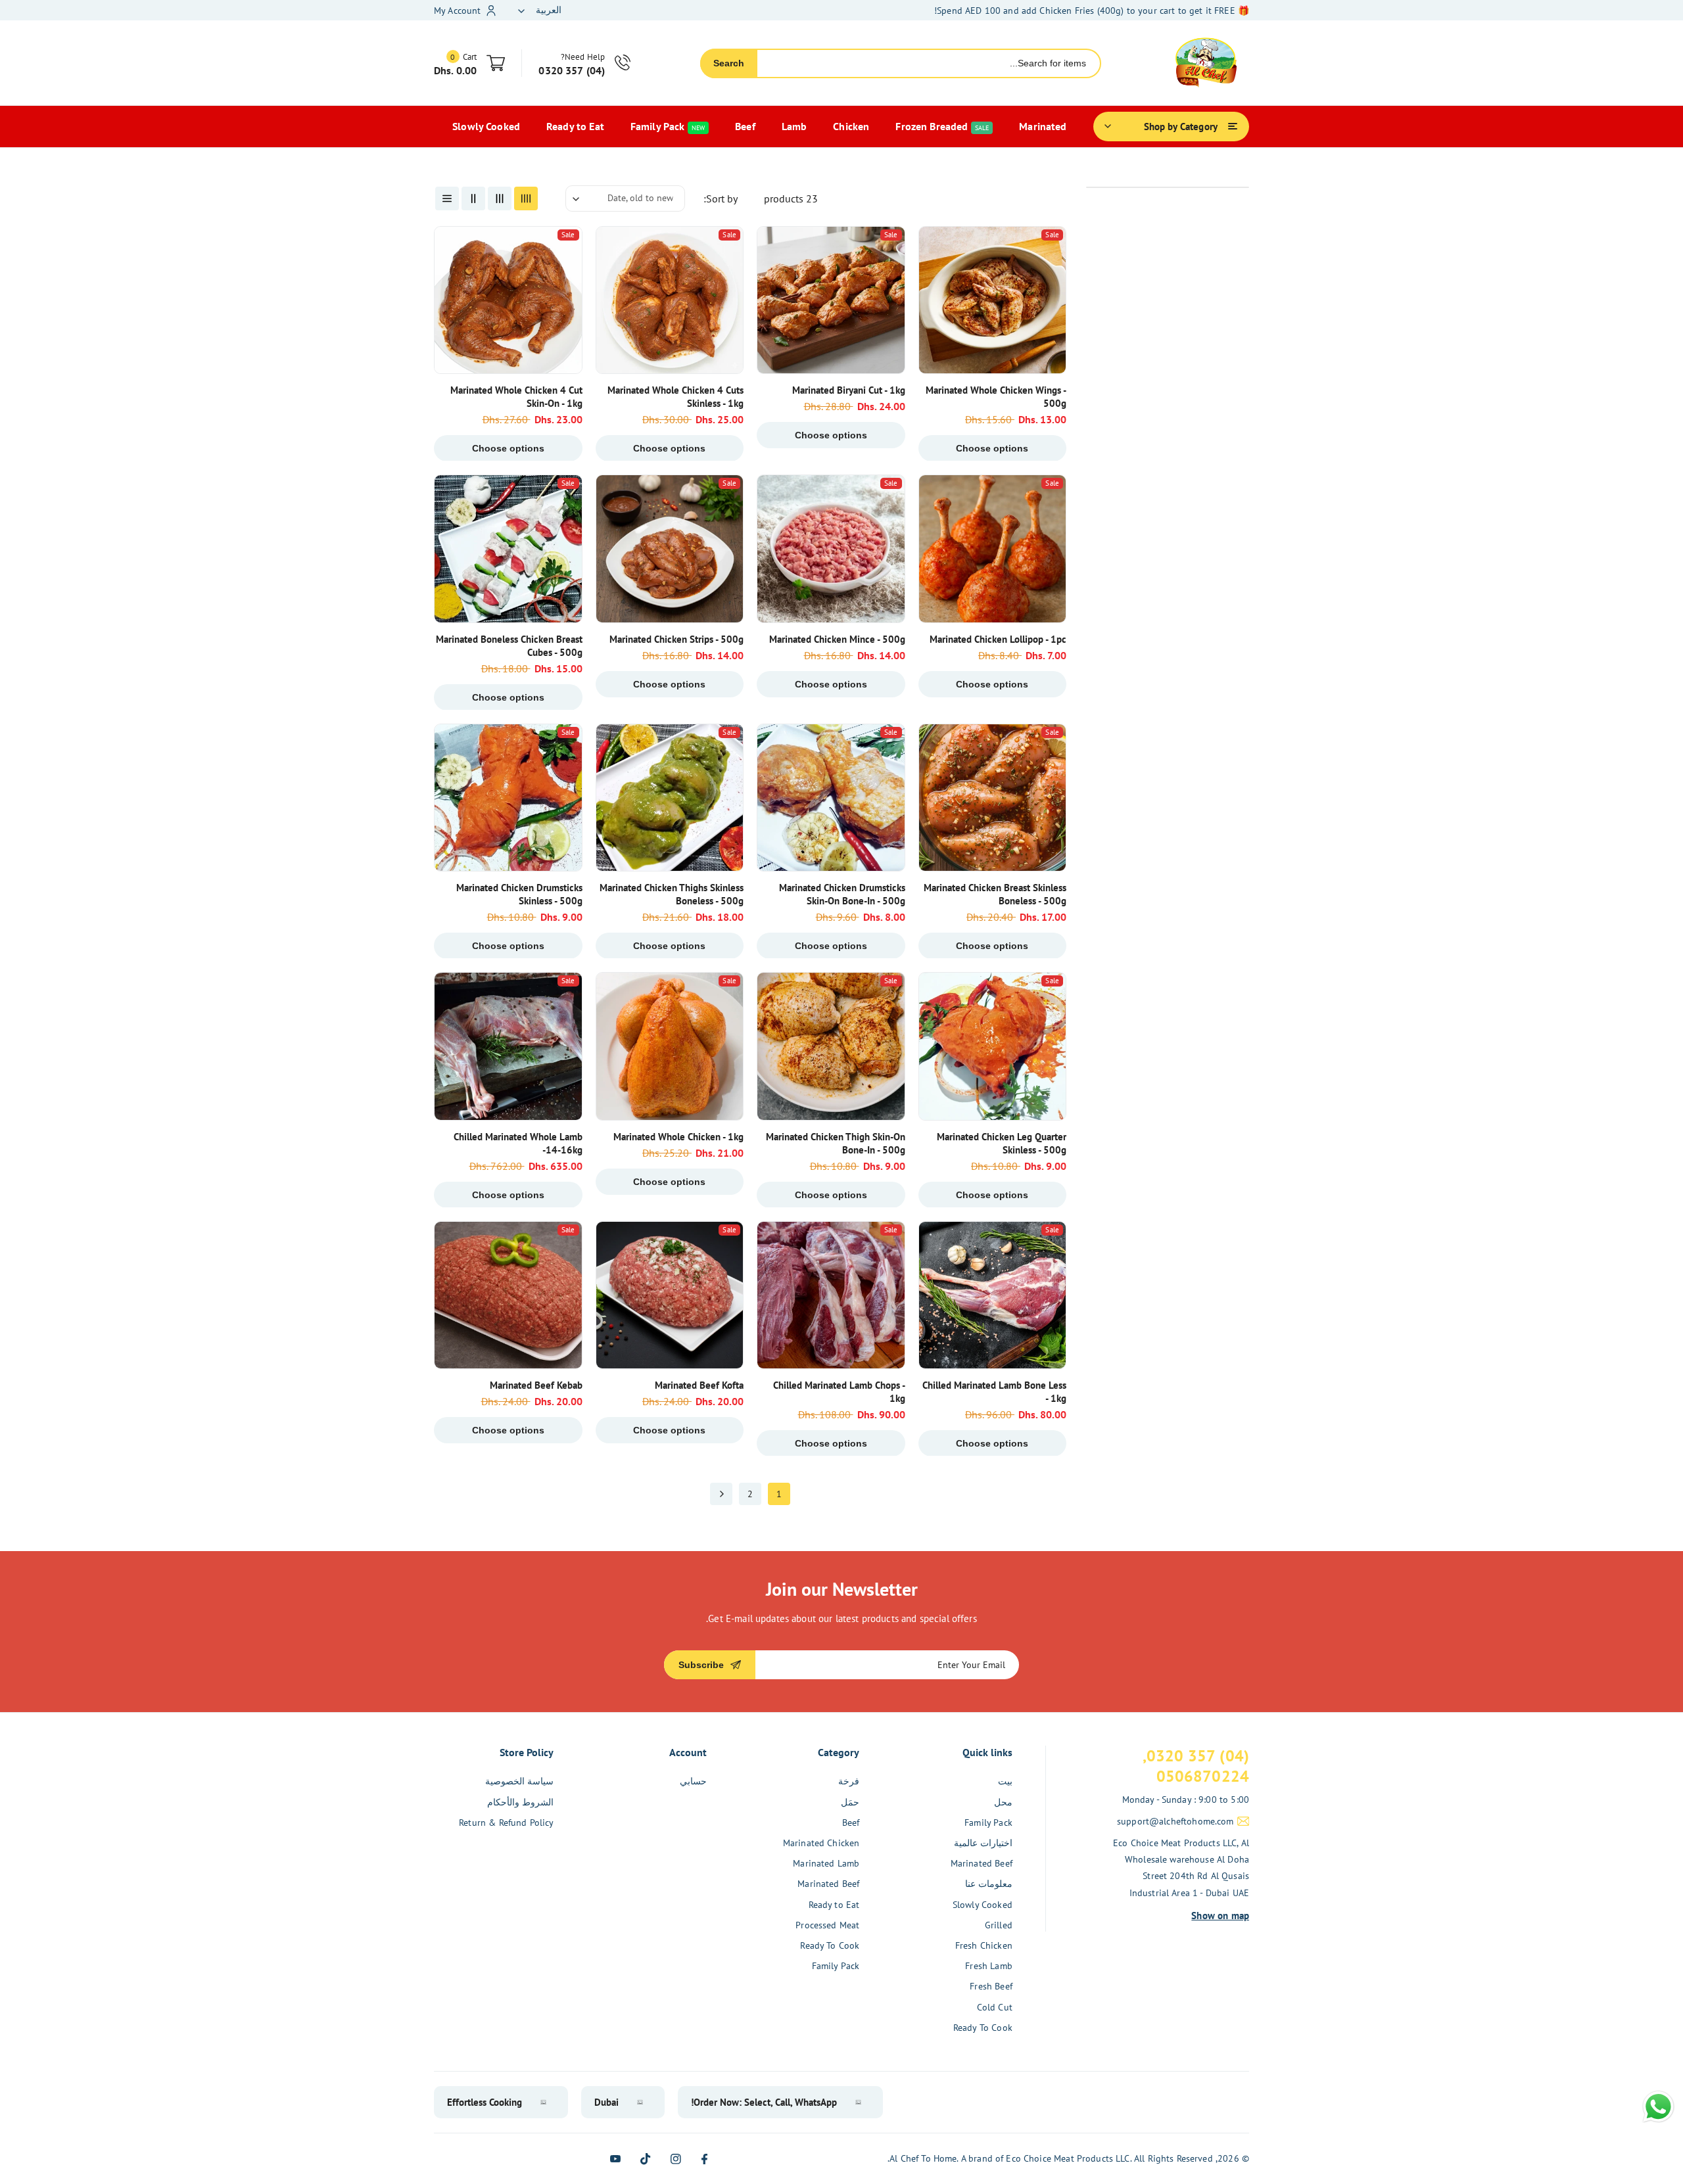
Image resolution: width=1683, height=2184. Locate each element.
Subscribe (701, 1665)
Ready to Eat (834, 1905)
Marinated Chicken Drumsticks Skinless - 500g (519, 894)
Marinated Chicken (821, 1843)
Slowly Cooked (983, 1905)
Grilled (999, 1925)
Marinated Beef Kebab (536, 1385)
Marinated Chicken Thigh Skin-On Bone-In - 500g (836, 1143)
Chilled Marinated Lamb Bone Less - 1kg (994, 1392)
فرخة (849, 1781)
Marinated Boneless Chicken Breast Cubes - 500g (509, 646)
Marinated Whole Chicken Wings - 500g (996, 397)
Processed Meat (827, 1925)
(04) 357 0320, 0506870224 (1196, 1766)
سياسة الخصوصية (519, 1781)
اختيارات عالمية (983, 1843)
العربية (549, 10)
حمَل (850, 1802)
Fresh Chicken (984, 1945)
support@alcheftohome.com (1175, 1821)
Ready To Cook (983, 2028)
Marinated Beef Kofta (699, 1385)
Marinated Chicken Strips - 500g (676, 639)
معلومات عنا (989, 1884)
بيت (1005, 1781)
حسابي (693, 1781)
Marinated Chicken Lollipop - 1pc (998, 639)
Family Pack (988, 1823)
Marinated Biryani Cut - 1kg (849, 390)
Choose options (992, 448)
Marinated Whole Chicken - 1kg (678, 1137)
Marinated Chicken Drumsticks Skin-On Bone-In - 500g (842, 894)
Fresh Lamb (989, 1966)
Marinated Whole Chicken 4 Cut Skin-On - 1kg (516, 397)
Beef (851, 1823)
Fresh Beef (991, 1986)
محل (1003, 1802)
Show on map (1220, 1916)
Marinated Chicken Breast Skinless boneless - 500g (995, 894)
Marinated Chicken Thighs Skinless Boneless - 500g (672, 894)
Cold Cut (995, 2007)
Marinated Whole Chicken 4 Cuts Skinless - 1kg (676, 397)
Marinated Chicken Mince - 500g (837, 639)
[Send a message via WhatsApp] (1658, 2107)
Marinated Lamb (826, 1863)
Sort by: (721, 198)
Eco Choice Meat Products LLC (1068, 2158)
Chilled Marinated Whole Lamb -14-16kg (518, 1143)
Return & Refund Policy (506, 1823)
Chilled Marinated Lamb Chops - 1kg (839, 1392)
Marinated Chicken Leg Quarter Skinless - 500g (1002, 1143)
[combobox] (929, 63)
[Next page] (721, 1494)
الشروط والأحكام (520, 1802)
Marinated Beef (982, 1863)
